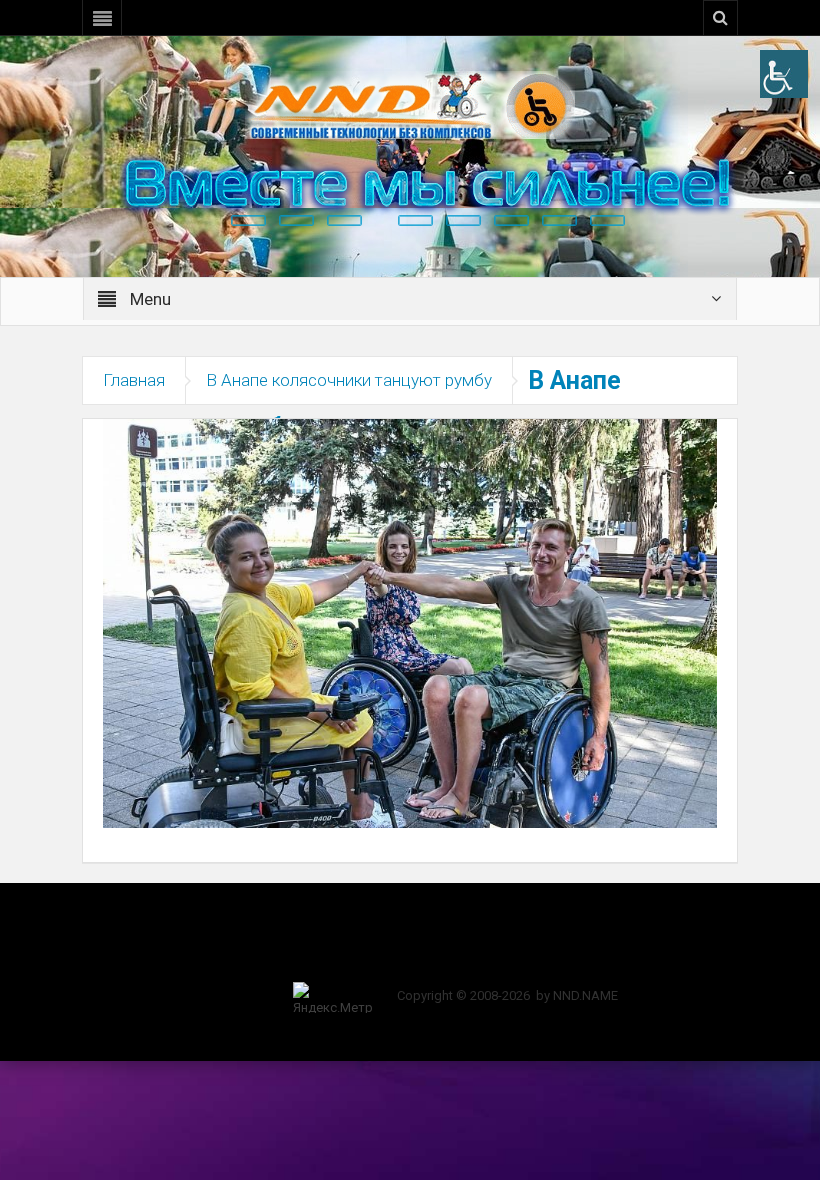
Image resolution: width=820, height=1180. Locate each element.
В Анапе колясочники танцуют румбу (349, 380)
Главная (134, 380)
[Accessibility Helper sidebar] (784, 74)
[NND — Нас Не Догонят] (410, 104)
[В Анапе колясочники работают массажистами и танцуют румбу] (410, 622)
